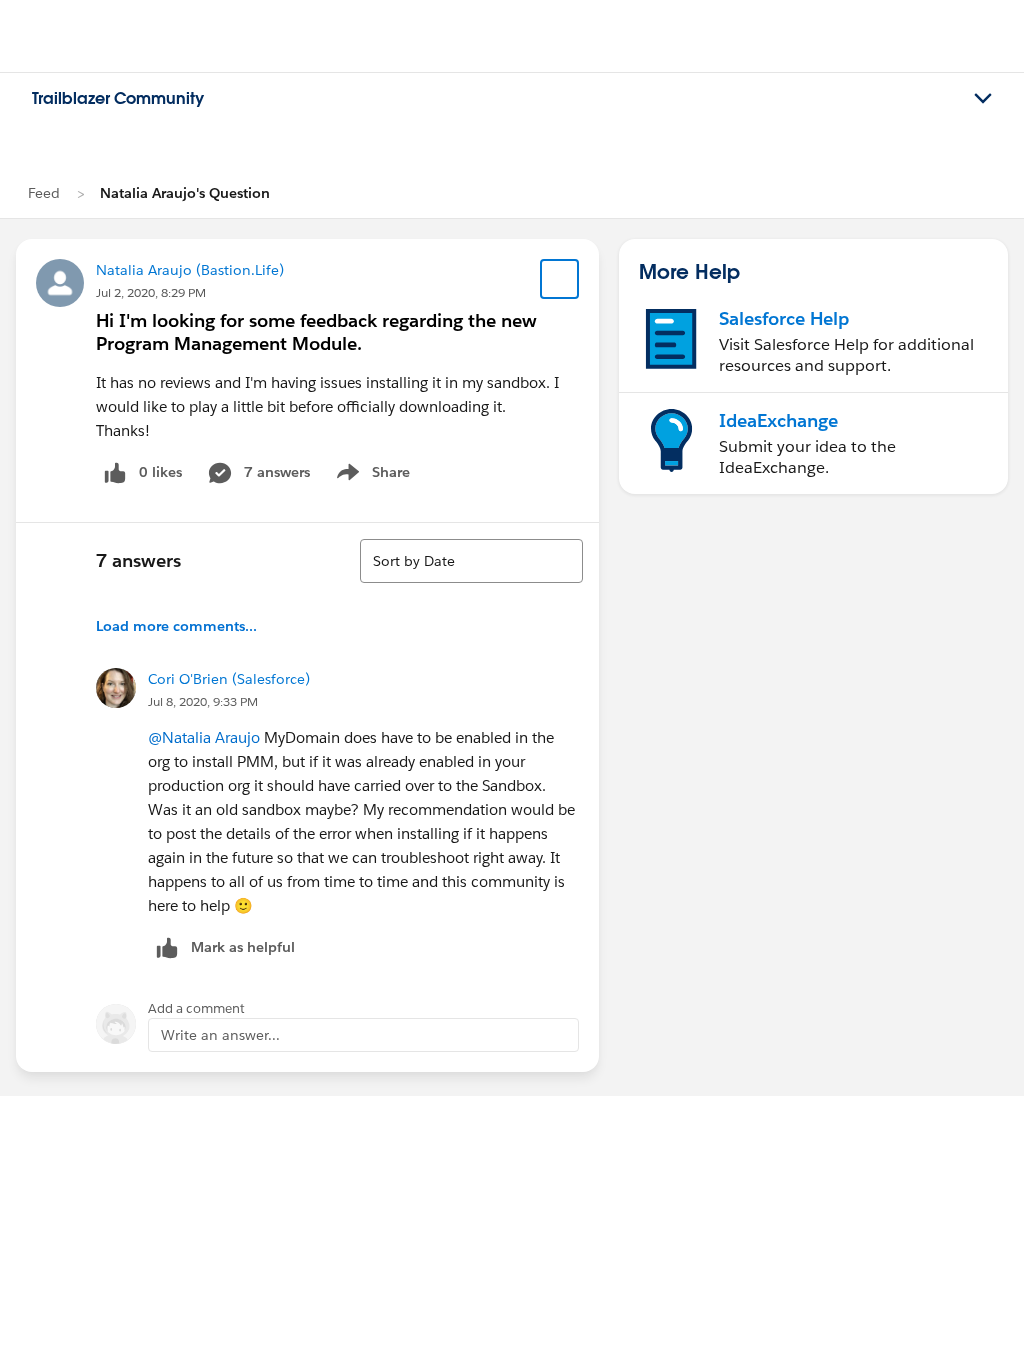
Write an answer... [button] (220, 1035)
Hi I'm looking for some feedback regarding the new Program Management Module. (316, 332)
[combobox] (471, 561)
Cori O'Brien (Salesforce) (229, 679)
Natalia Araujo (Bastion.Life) (190, 270)
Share (370, 476)
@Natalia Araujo (204, 737)
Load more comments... (176, 626)
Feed (44, 193)
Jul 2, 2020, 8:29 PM (151, 292)
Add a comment (196, 1008)
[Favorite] (560, 279)
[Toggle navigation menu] (983, 99)
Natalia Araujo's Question (185, 193)
